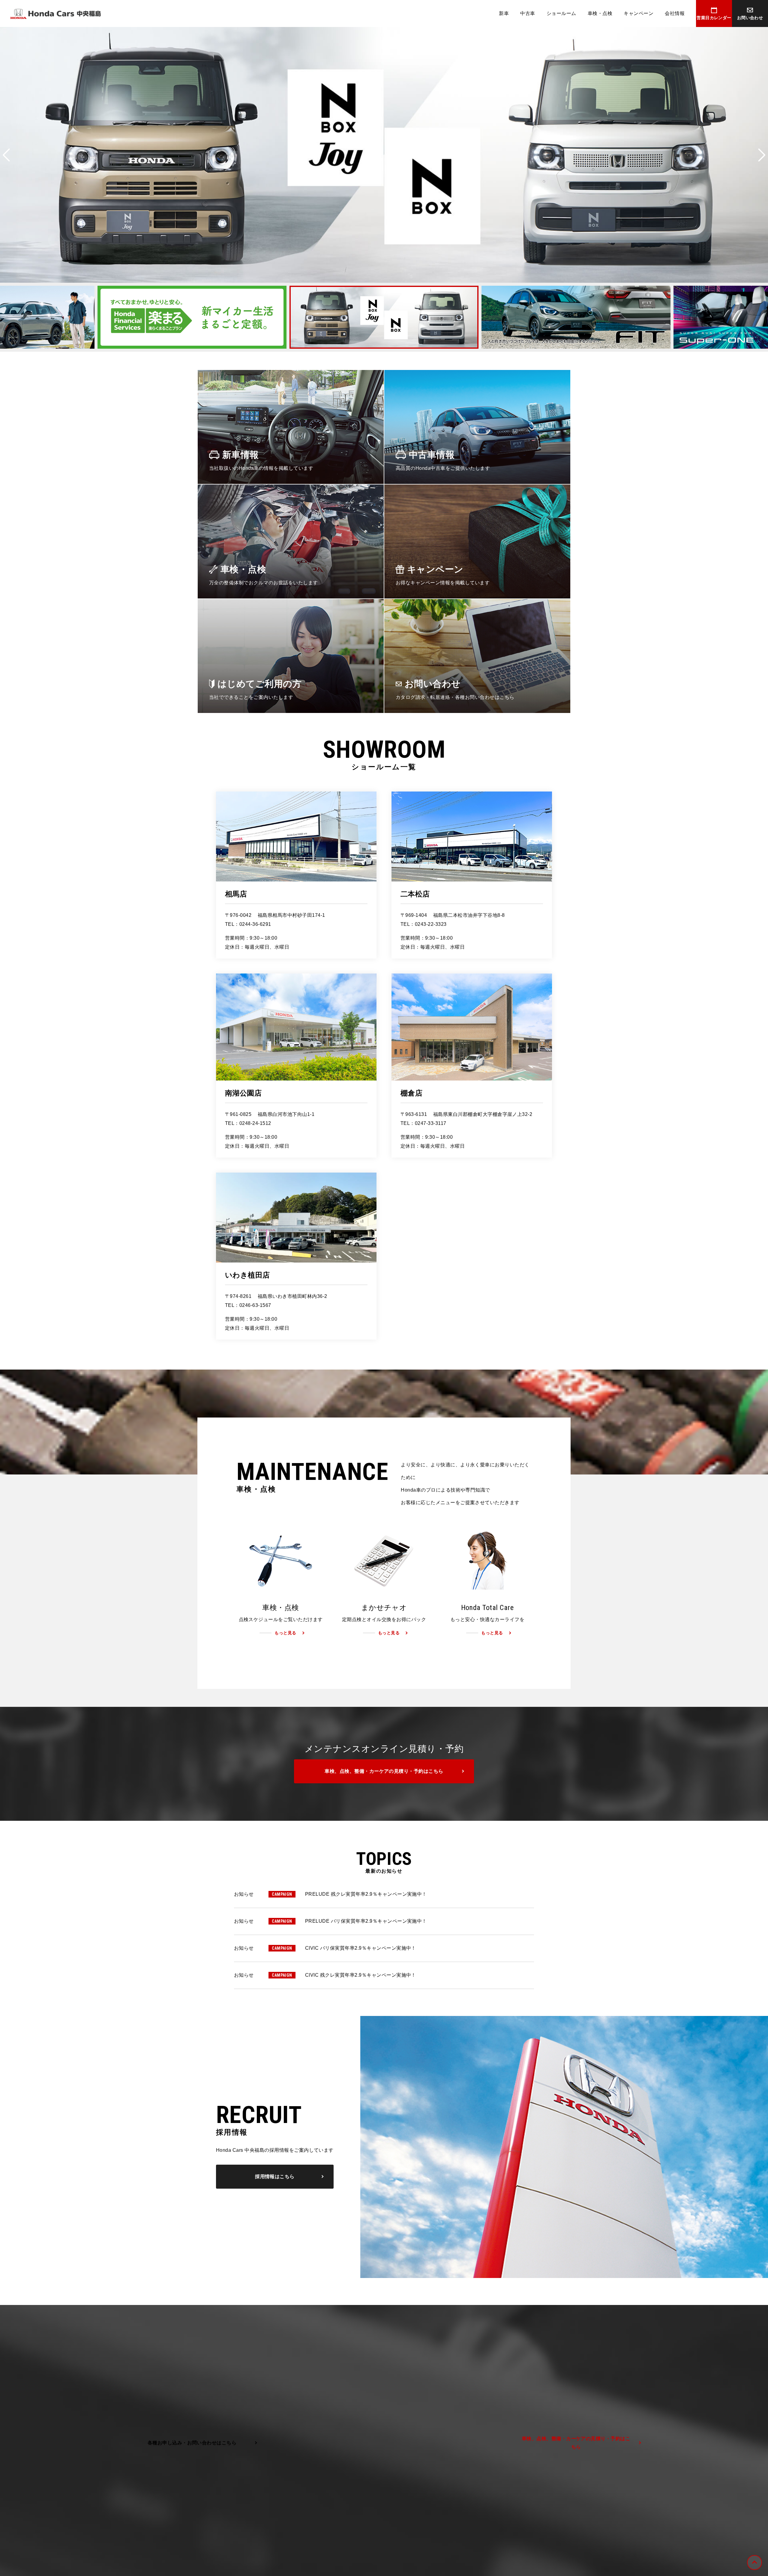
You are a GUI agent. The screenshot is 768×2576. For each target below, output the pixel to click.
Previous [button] (6, 155)
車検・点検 (600, 13)
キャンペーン (639, 13)
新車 (504, 13)
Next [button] (762, 155)
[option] (384, 155)
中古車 (528, 13)
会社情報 (675, 13)
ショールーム (561, 13)
